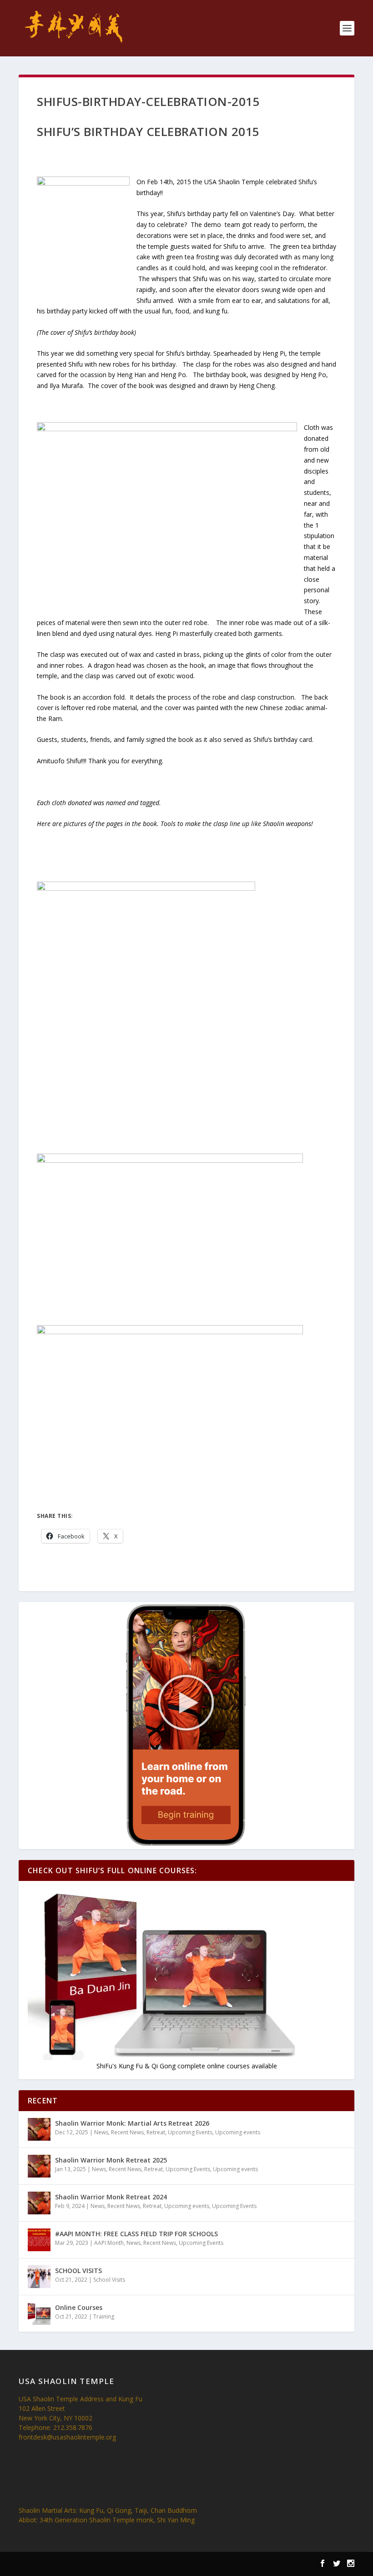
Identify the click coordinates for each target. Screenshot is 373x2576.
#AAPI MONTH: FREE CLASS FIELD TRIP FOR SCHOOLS (136, 2234)
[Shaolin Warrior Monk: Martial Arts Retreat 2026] (39, 2129)
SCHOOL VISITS (78, 2271)
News (101, 2132)
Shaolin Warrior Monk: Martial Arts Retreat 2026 (132, 2123)
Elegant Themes (77, 2565)
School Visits (109, 2280)
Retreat (156, 2132)
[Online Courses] (39, 2314)
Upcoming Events (190, 2132)
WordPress (155, 2565)
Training (104, 2316)
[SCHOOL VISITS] (39, 2277)
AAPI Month (109, 2243)
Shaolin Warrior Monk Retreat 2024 (111, 2197)
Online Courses (79, 2307)
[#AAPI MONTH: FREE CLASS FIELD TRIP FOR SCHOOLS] (39, 2240)
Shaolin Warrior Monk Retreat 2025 (111, 2160)
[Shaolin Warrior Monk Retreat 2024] (39, 2203)
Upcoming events (238, 2132)
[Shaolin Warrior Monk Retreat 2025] (39, 2166)
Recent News (127, 2132)
